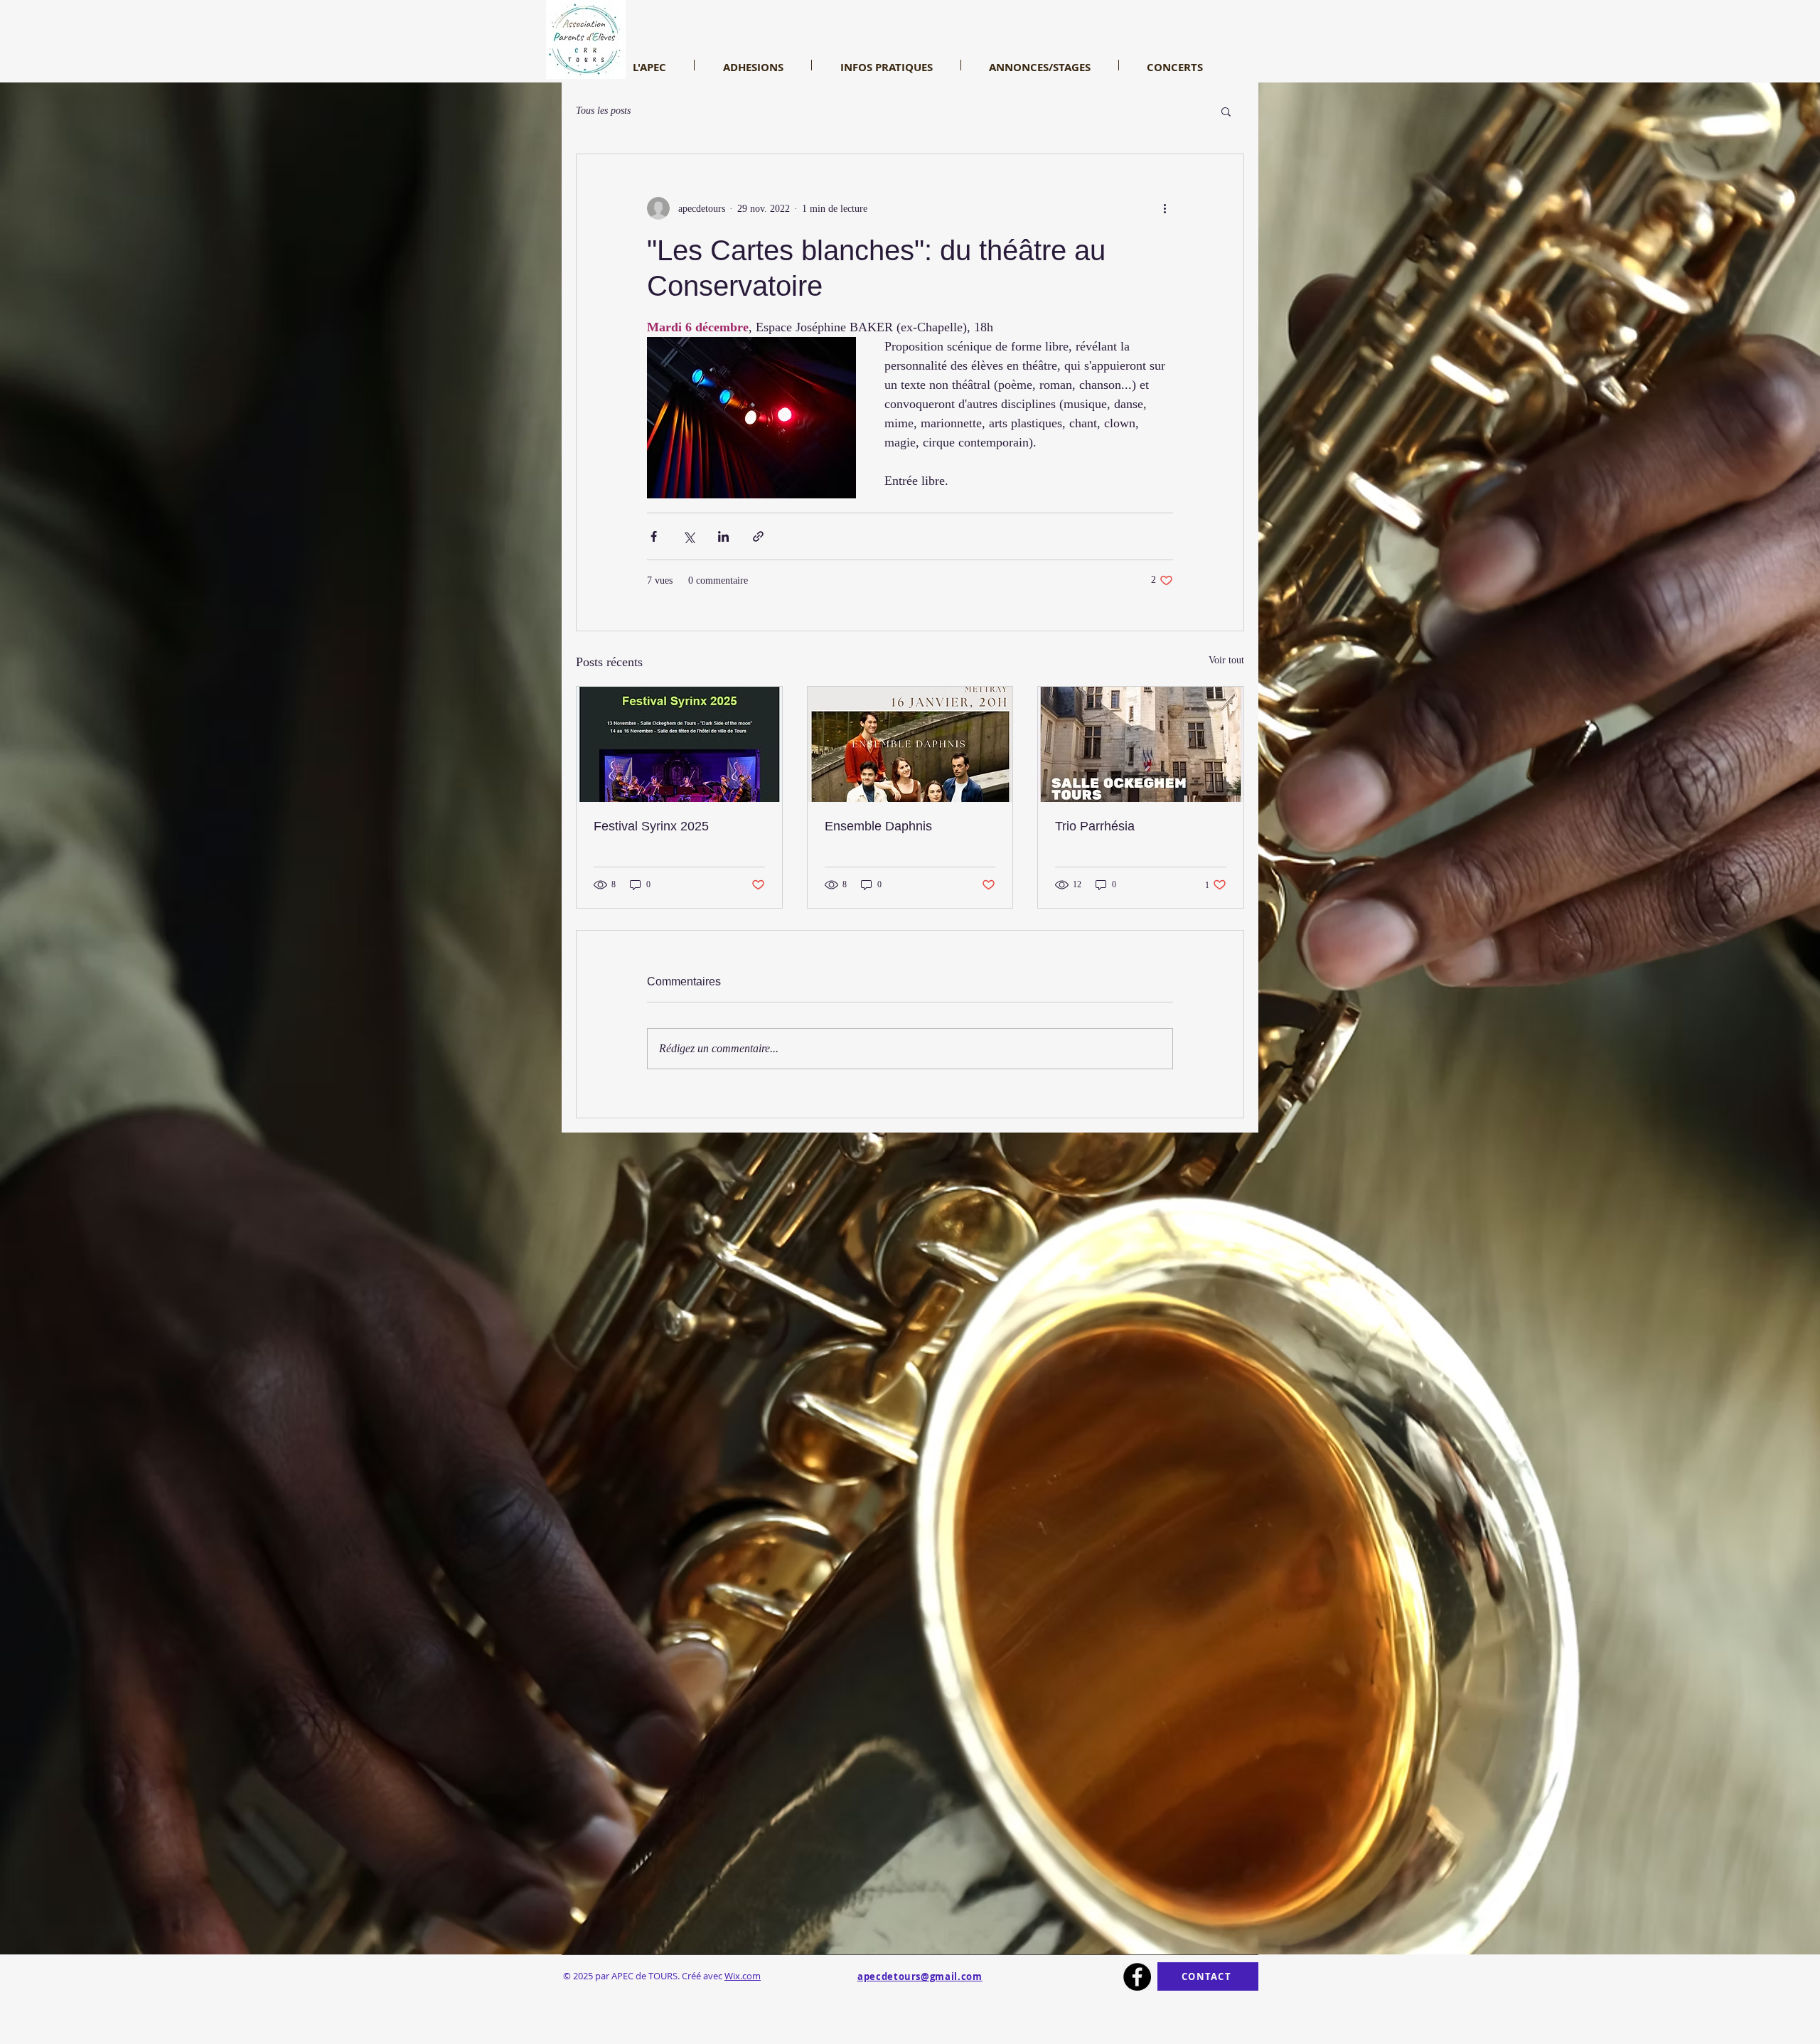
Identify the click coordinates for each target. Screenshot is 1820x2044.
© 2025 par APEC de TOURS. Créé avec (662, 1976)
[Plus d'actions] (1165, 208)
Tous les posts (603, 111)
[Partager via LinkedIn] (723, 536)
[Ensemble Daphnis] (910, 744)
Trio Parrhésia (1095, 826)
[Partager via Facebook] (654, 536)
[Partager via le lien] (758, 536)
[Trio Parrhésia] (1141, 744)
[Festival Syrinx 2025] (679, 744)
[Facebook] (1137, 1977)
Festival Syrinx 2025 (651, 826)
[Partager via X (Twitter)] (689, 536)
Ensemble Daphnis (878, 826)
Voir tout (1226, 660)
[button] (1226, 111)
